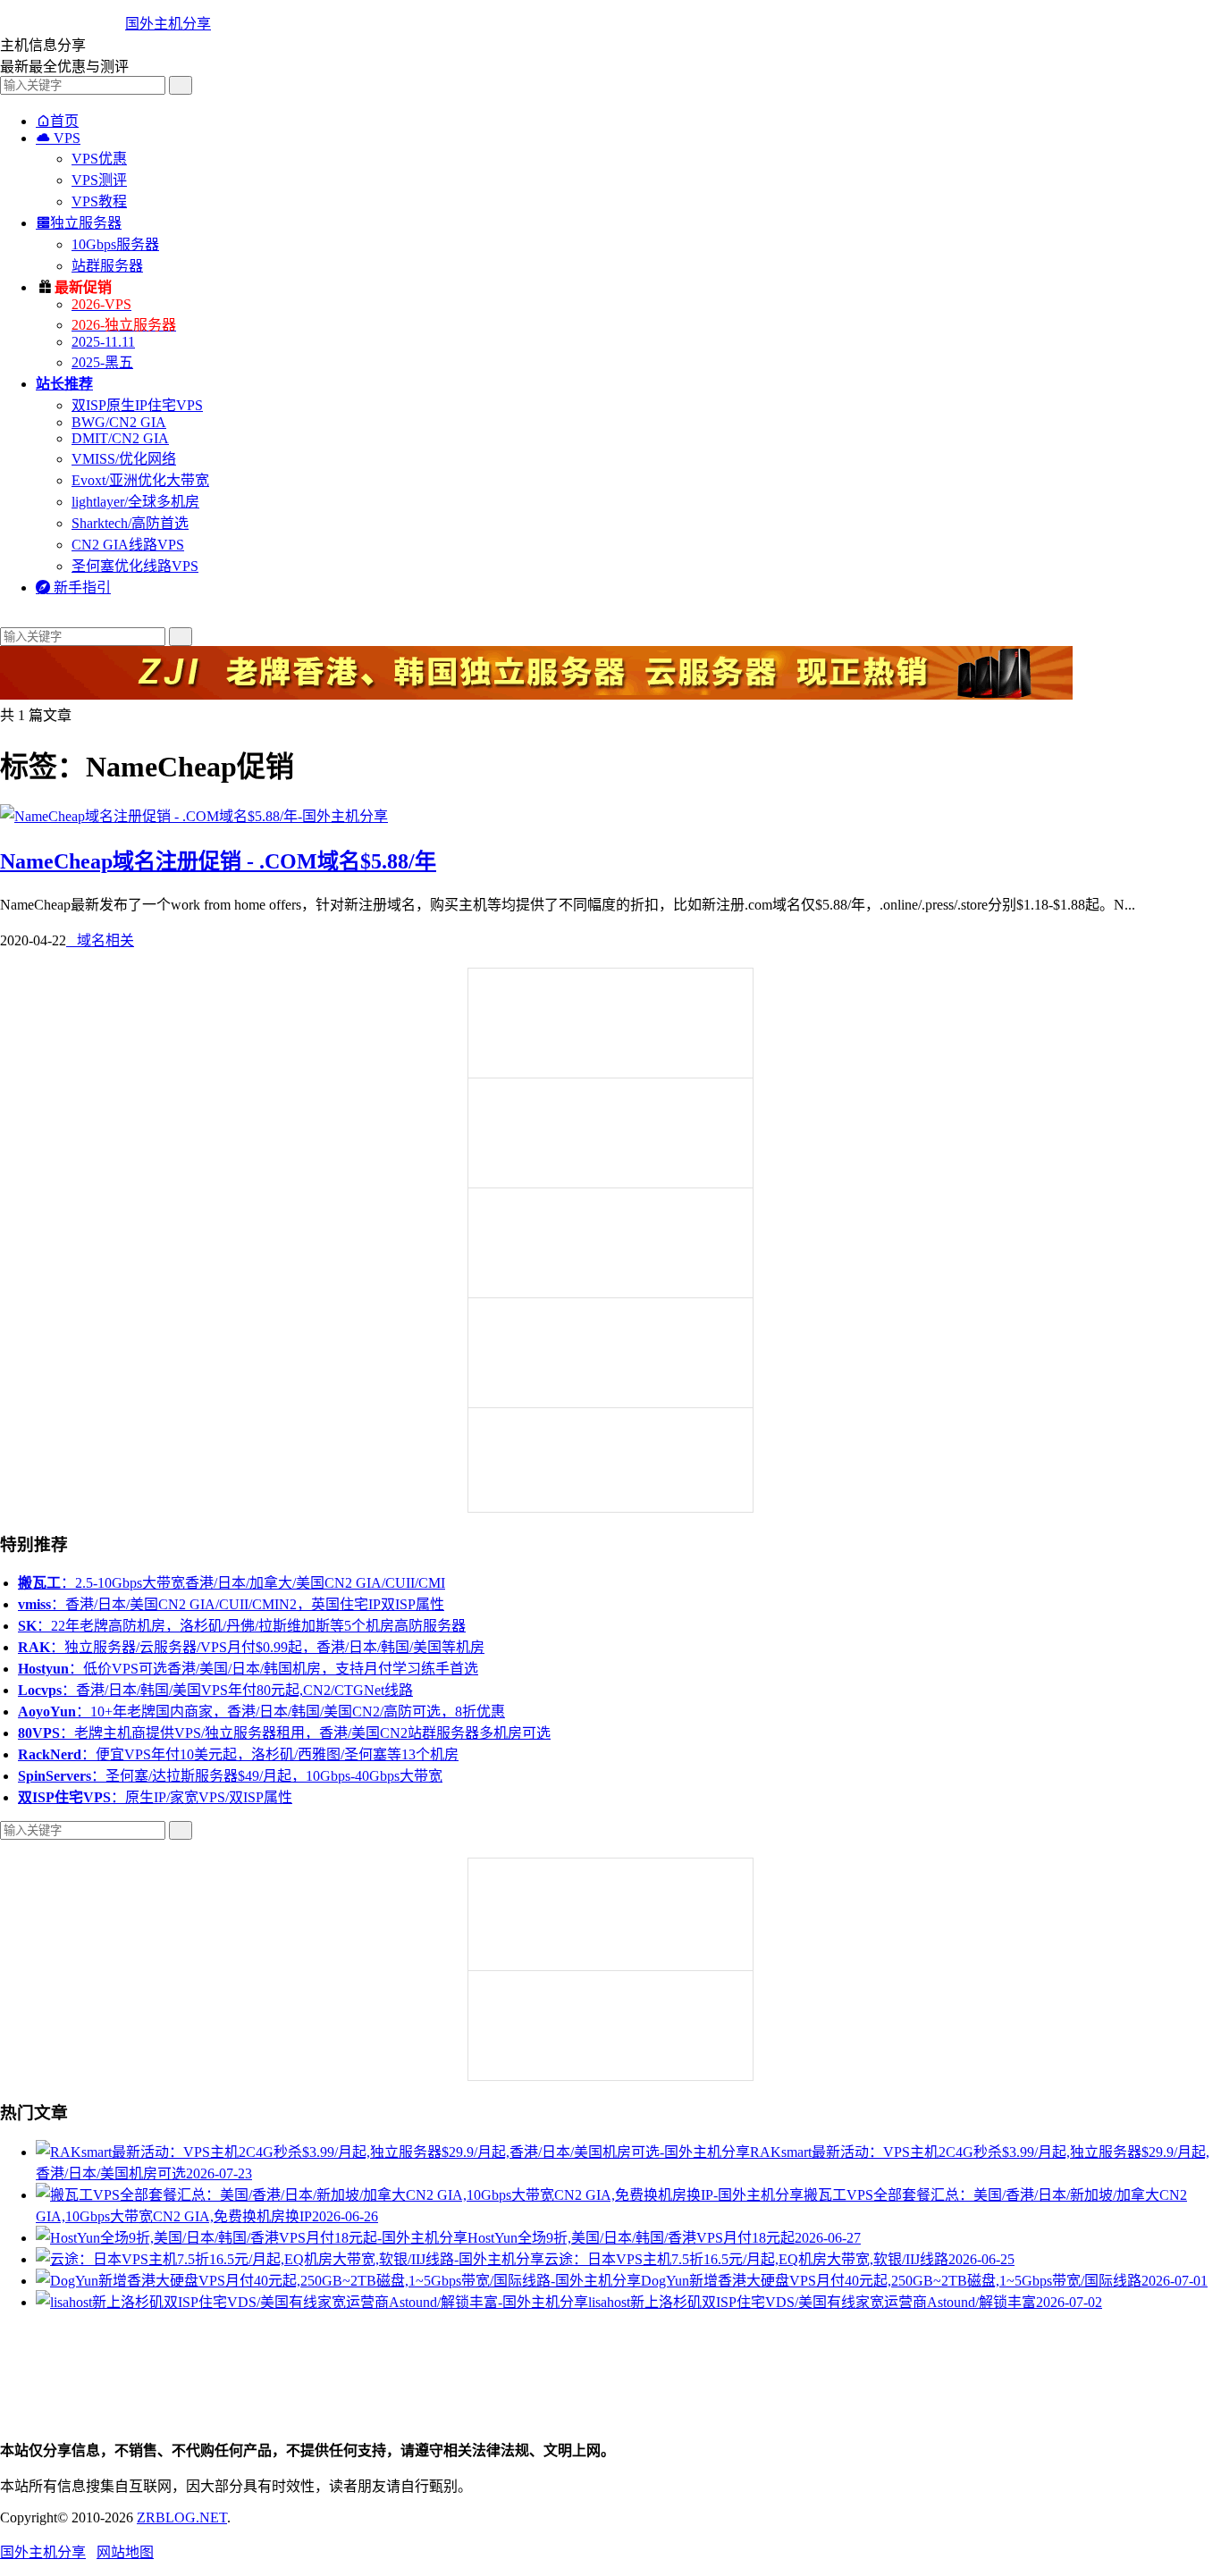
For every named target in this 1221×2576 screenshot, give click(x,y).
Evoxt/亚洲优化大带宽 (140, 480)
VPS (58, 138)
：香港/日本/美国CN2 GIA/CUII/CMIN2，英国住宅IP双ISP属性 (231, 1604)
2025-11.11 (103, 342)
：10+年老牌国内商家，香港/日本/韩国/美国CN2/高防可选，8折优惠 (261, 1712)
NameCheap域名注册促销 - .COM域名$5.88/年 (218, 861)
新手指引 (73, 587)
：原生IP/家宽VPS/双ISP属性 (155, 1797)
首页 (57, 121)
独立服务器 (79, 223)
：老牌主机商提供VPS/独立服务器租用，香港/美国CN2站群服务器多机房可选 (284, 1733)
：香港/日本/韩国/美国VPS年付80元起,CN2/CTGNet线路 (215, 1690)
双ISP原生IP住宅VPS (137, 405)
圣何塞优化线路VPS (135, 566)
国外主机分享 (168, 24)
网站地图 (125, 2552)
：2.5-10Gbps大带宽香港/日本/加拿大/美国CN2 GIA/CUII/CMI (232, 1583)
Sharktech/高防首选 (130, 523)
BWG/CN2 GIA (119, 422)
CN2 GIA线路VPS (128, 545)
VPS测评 (99, 180)
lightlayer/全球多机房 (135, 502)
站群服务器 (107, 266)
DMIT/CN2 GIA (120, 438)
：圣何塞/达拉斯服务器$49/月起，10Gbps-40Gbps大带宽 (230, 1776)
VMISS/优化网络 (124, 459)
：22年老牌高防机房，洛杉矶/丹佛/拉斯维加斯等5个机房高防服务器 (242, 1626)
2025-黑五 (102, 362)
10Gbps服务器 (115, 244)
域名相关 (100, 940)
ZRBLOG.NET (182, 2517)
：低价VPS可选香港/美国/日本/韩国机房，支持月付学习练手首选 (248, 1669)
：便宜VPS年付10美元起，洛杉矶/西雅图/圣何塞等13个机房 (238, 1754)
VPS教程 (99, 201)
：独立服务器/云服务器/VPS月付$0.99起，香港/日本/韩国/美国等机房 (251, 1647)
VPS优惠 (99, 159)
